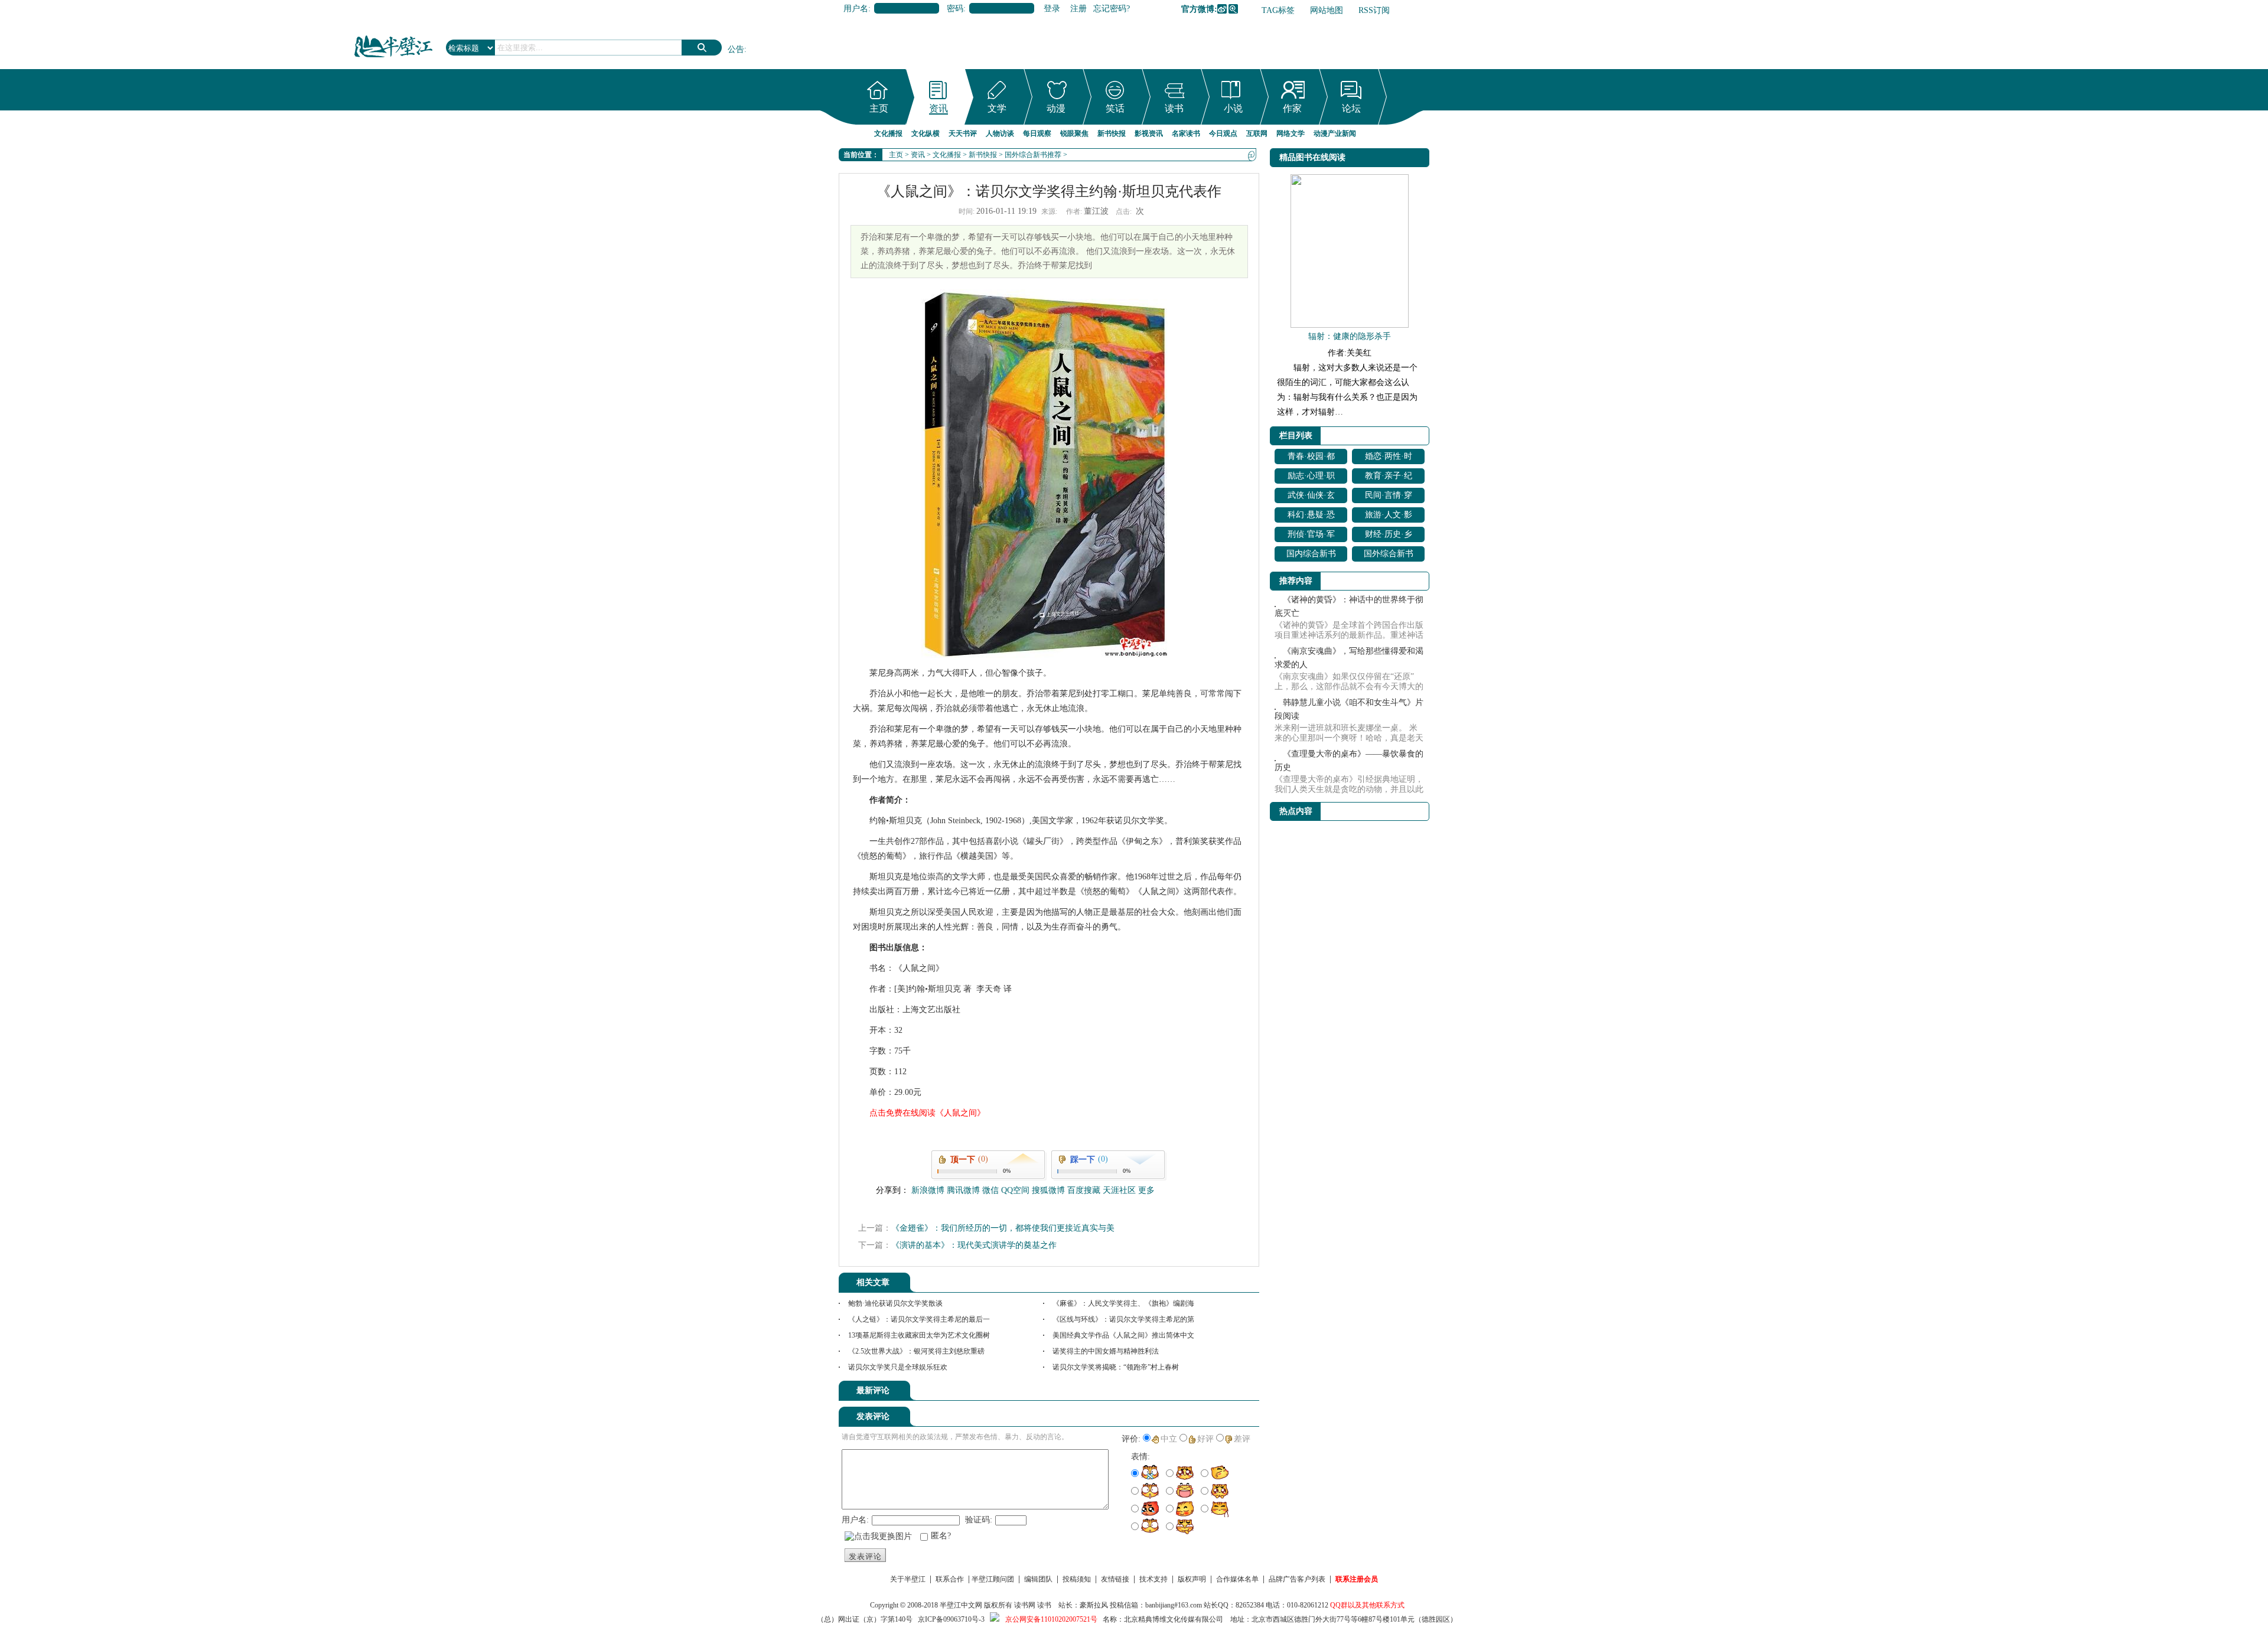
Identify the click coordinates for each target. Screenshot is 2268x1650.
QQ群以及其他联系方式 (1367, 1605)
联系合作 (950, 1579)
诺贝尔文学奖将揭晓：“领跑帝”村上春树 (1116, 1367)
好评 (1205, 1439)
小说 (1233, 108)
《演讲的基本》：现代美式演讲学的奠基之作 (974, 1245)
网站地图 (1327, 10)
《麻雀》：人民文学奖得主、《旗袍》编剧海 (1123, 1303)
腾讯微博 (1233, 9)
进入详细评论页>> (1226, 1393)
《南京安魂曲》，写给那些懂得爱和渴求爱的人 (1349, 658)
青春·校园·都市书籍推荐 (1311, 458)
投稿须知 (1077, 1579)
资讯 (939, 108)
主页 (879, 108)
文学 (997, 108)
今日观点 (1223, 133)
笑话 (1115, 108)
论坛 (1351, 108)
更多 (1146, 1190)
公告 (736, 49)
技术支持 (1153, 1579)
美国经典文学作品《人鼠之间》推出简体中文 (1123, 1335)
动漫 (1056, 108)
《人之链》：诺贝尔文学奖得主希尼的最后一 (919, 1319)
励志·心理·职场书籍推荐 (1311, 477)
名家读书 (1186, 133)
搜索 (702, 48)
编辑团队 (1038, 1579)
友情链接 (1115, 1579)
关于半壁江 (908, 1579)
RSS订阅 (1374, 10)
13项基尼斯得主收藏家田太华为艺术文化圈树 (919, 1335)
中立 (1169, 1439)
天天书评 (963, 133)
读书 (1174, 108)
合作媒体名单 (1237, 1579)
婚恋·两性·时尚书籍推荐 (1389, 458)
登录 (1052, 9)
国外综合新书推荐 (1033, 155)
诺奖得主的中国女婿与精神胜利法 (1106, 1351)
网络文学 (1291, 133)
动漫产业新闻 (1335, 133)
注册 (1078, 9)
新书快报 (1112, 133)
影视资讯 (1149, 133)
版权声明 (1192, 1579)
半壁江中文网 (961, 1605)
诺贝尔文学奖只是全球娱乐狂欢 (898, 1367)
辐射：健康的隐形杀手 (1350, 336)
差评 (1242, 1439)
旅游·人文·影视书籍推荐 (1389, 516)
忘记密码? (1112, 9)
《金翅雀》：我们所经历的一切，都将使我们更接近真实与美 (1003, 1228)
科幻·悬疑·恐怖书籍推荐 (1311, 516)
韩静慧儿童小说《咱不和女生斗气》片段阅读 (1349, 709)
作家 (1292, 108)
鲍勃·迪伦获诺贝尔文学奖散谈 (895, 1303)
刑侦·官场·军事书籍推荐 (1311, 536)
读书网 (1025, 1605)
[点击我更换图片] (878, 1537)
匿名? (941, 1536)
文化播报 (888, 133)
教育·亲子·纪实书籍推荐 (1389, 477)
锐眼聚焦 (1074, 133)
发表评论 (865, 1556)
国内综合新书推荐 (1311, 555)
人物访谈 (1000, 133)
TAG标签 (1278, 10)
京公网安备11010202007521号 (1051, 1619)
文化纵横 (926, 133)
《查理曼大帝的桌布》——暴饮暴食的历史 (1349, 761)
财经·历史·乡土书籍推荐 (1389, 536)
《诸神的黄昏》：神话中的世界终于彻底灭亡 (1349, 606)
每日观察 (1037, 133)
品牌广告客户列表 (1297, 1579)
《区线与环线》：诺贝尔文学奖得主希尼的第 (1123, 1319)
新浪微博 (1222, 9)
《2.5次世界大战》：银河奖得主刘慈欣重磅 (916, 1351)
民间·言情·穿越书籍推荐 (1389, 497)
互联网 (1257, 133)
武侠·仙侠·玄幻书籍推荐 (1311, 497)
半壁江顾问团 (993, 1579)
